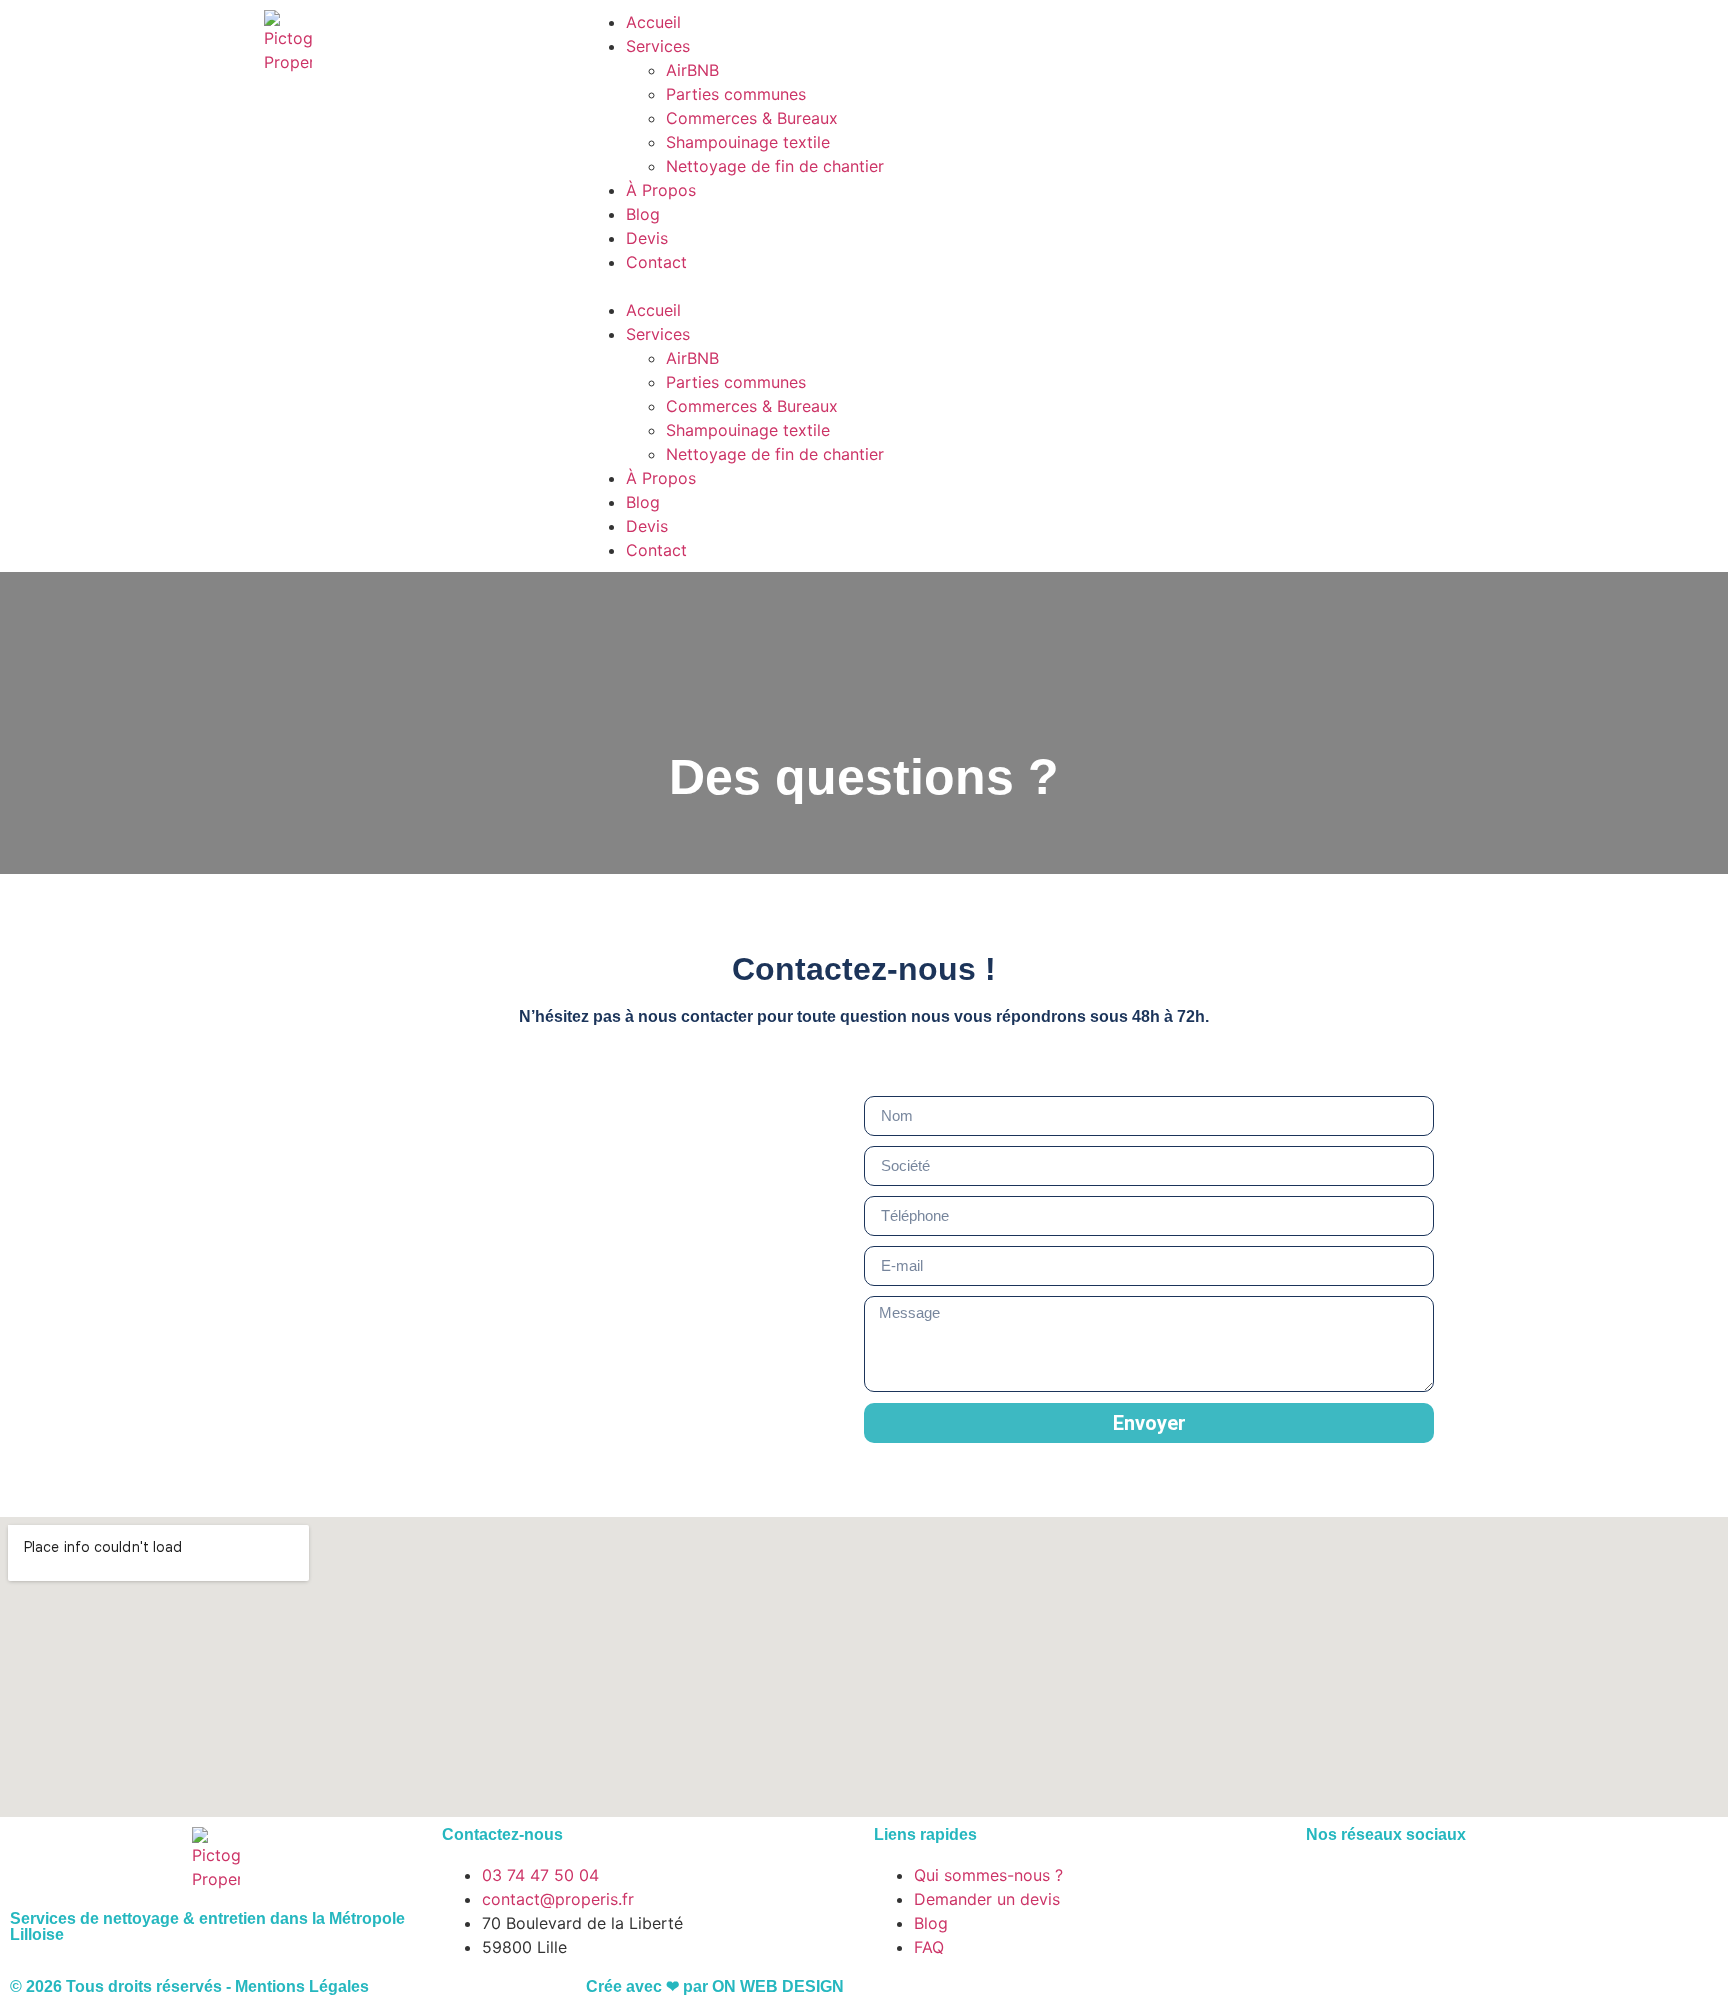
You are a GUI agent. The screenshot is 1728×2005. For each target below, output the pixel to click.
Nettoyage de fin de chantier (775, 166)
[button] (864, 286)
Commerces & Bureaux (752, 118)
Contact (656, 262)
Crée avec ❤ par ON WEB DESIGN (715, 1986)
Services (658, 46)
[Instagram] (1386, 1888)
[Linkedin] (1496, 1888)
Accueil (653, 22)
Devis (647, 238)
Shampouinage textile (748, 142)
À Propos (661, 190)
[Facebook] (1331, 1888)
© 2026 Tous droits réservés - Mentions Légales (189, 1986)
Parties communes (736, 94)
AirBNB (692, 70)
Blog (643, 214)
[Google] (1441, 1888)
